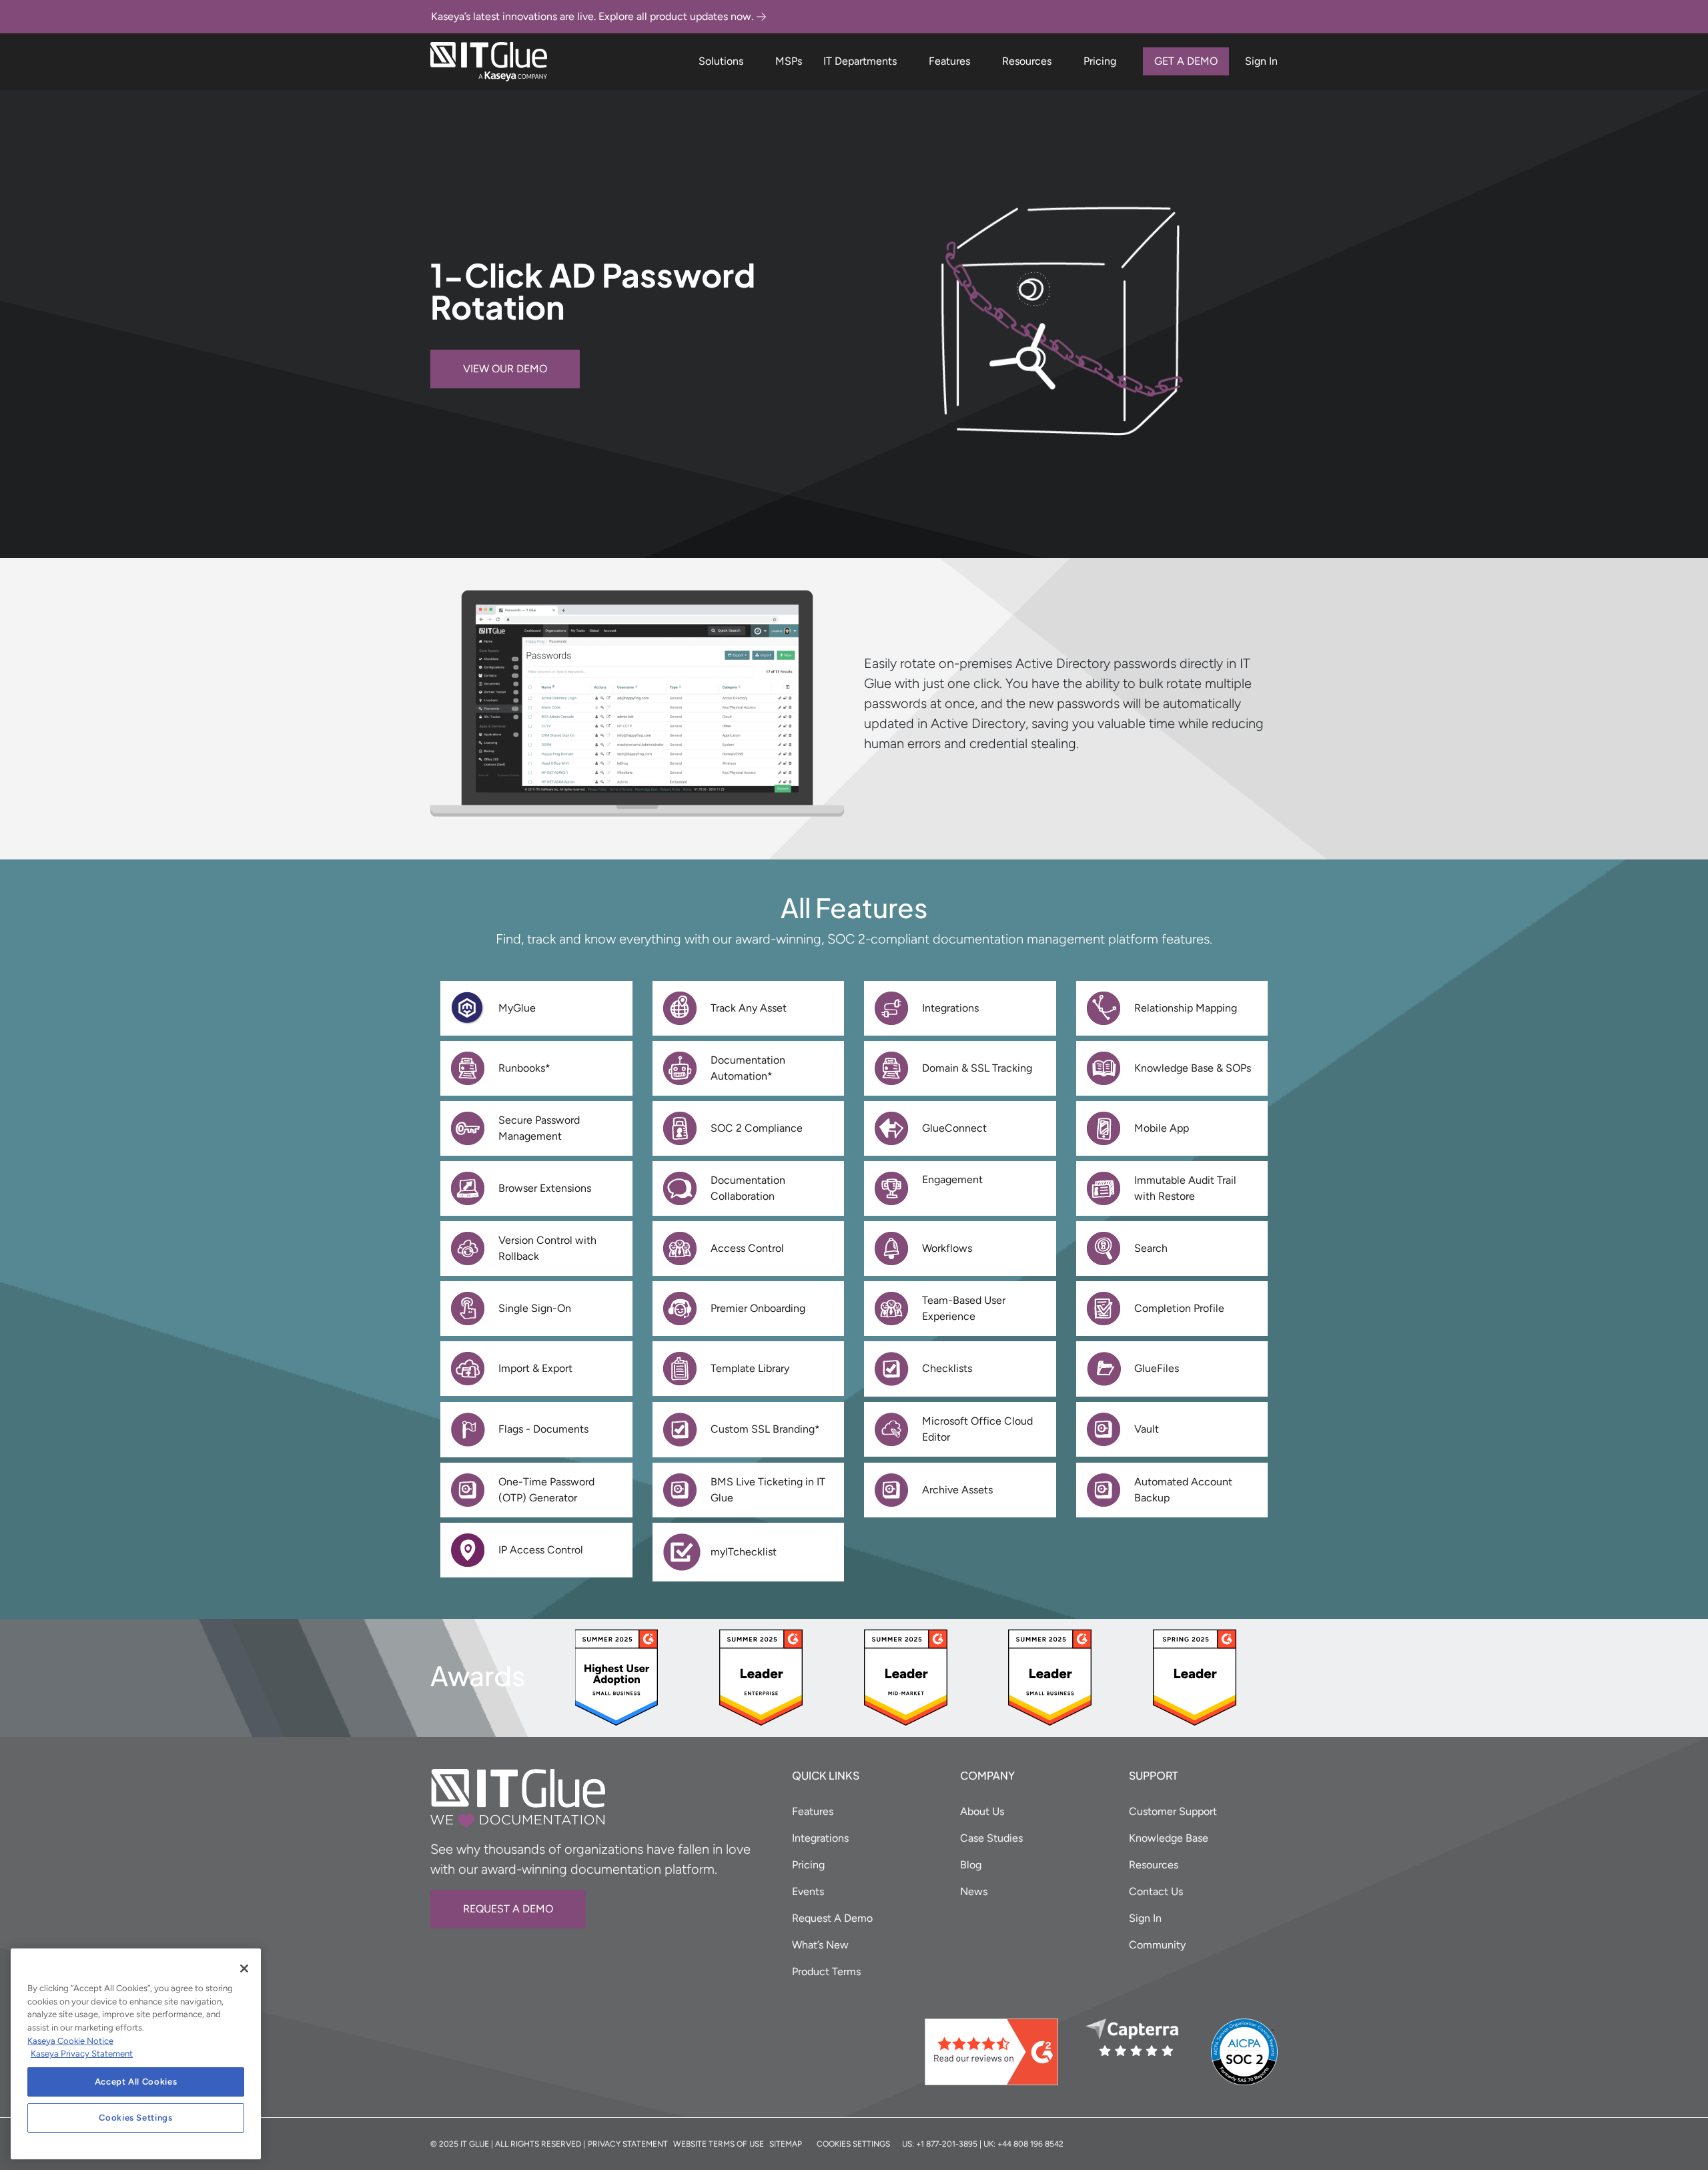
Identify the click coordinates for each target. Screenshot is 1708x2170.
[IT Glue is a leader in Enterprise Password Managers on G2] (761, 1677)
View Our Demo (505, 369)
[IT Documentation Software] (489, 62)
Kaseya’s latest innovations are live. (592, 16)
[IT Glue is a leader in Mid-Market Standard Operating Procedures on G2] (906, 1677)
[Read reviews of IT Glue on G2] (1000, 2052)
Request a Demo (508, 1909)
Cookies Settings (136, 2118)
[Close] (244, 1968)
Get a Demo (1186, 61)
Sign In (1261, 61)
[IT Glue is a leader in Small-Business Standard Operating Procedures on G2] (616, 1677)
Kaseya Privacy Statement (82, 2054)
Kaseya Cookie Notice (70, 2041)
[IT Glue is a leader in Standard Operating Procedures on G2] (1195, 1677)
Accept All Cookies (136, 2082)
